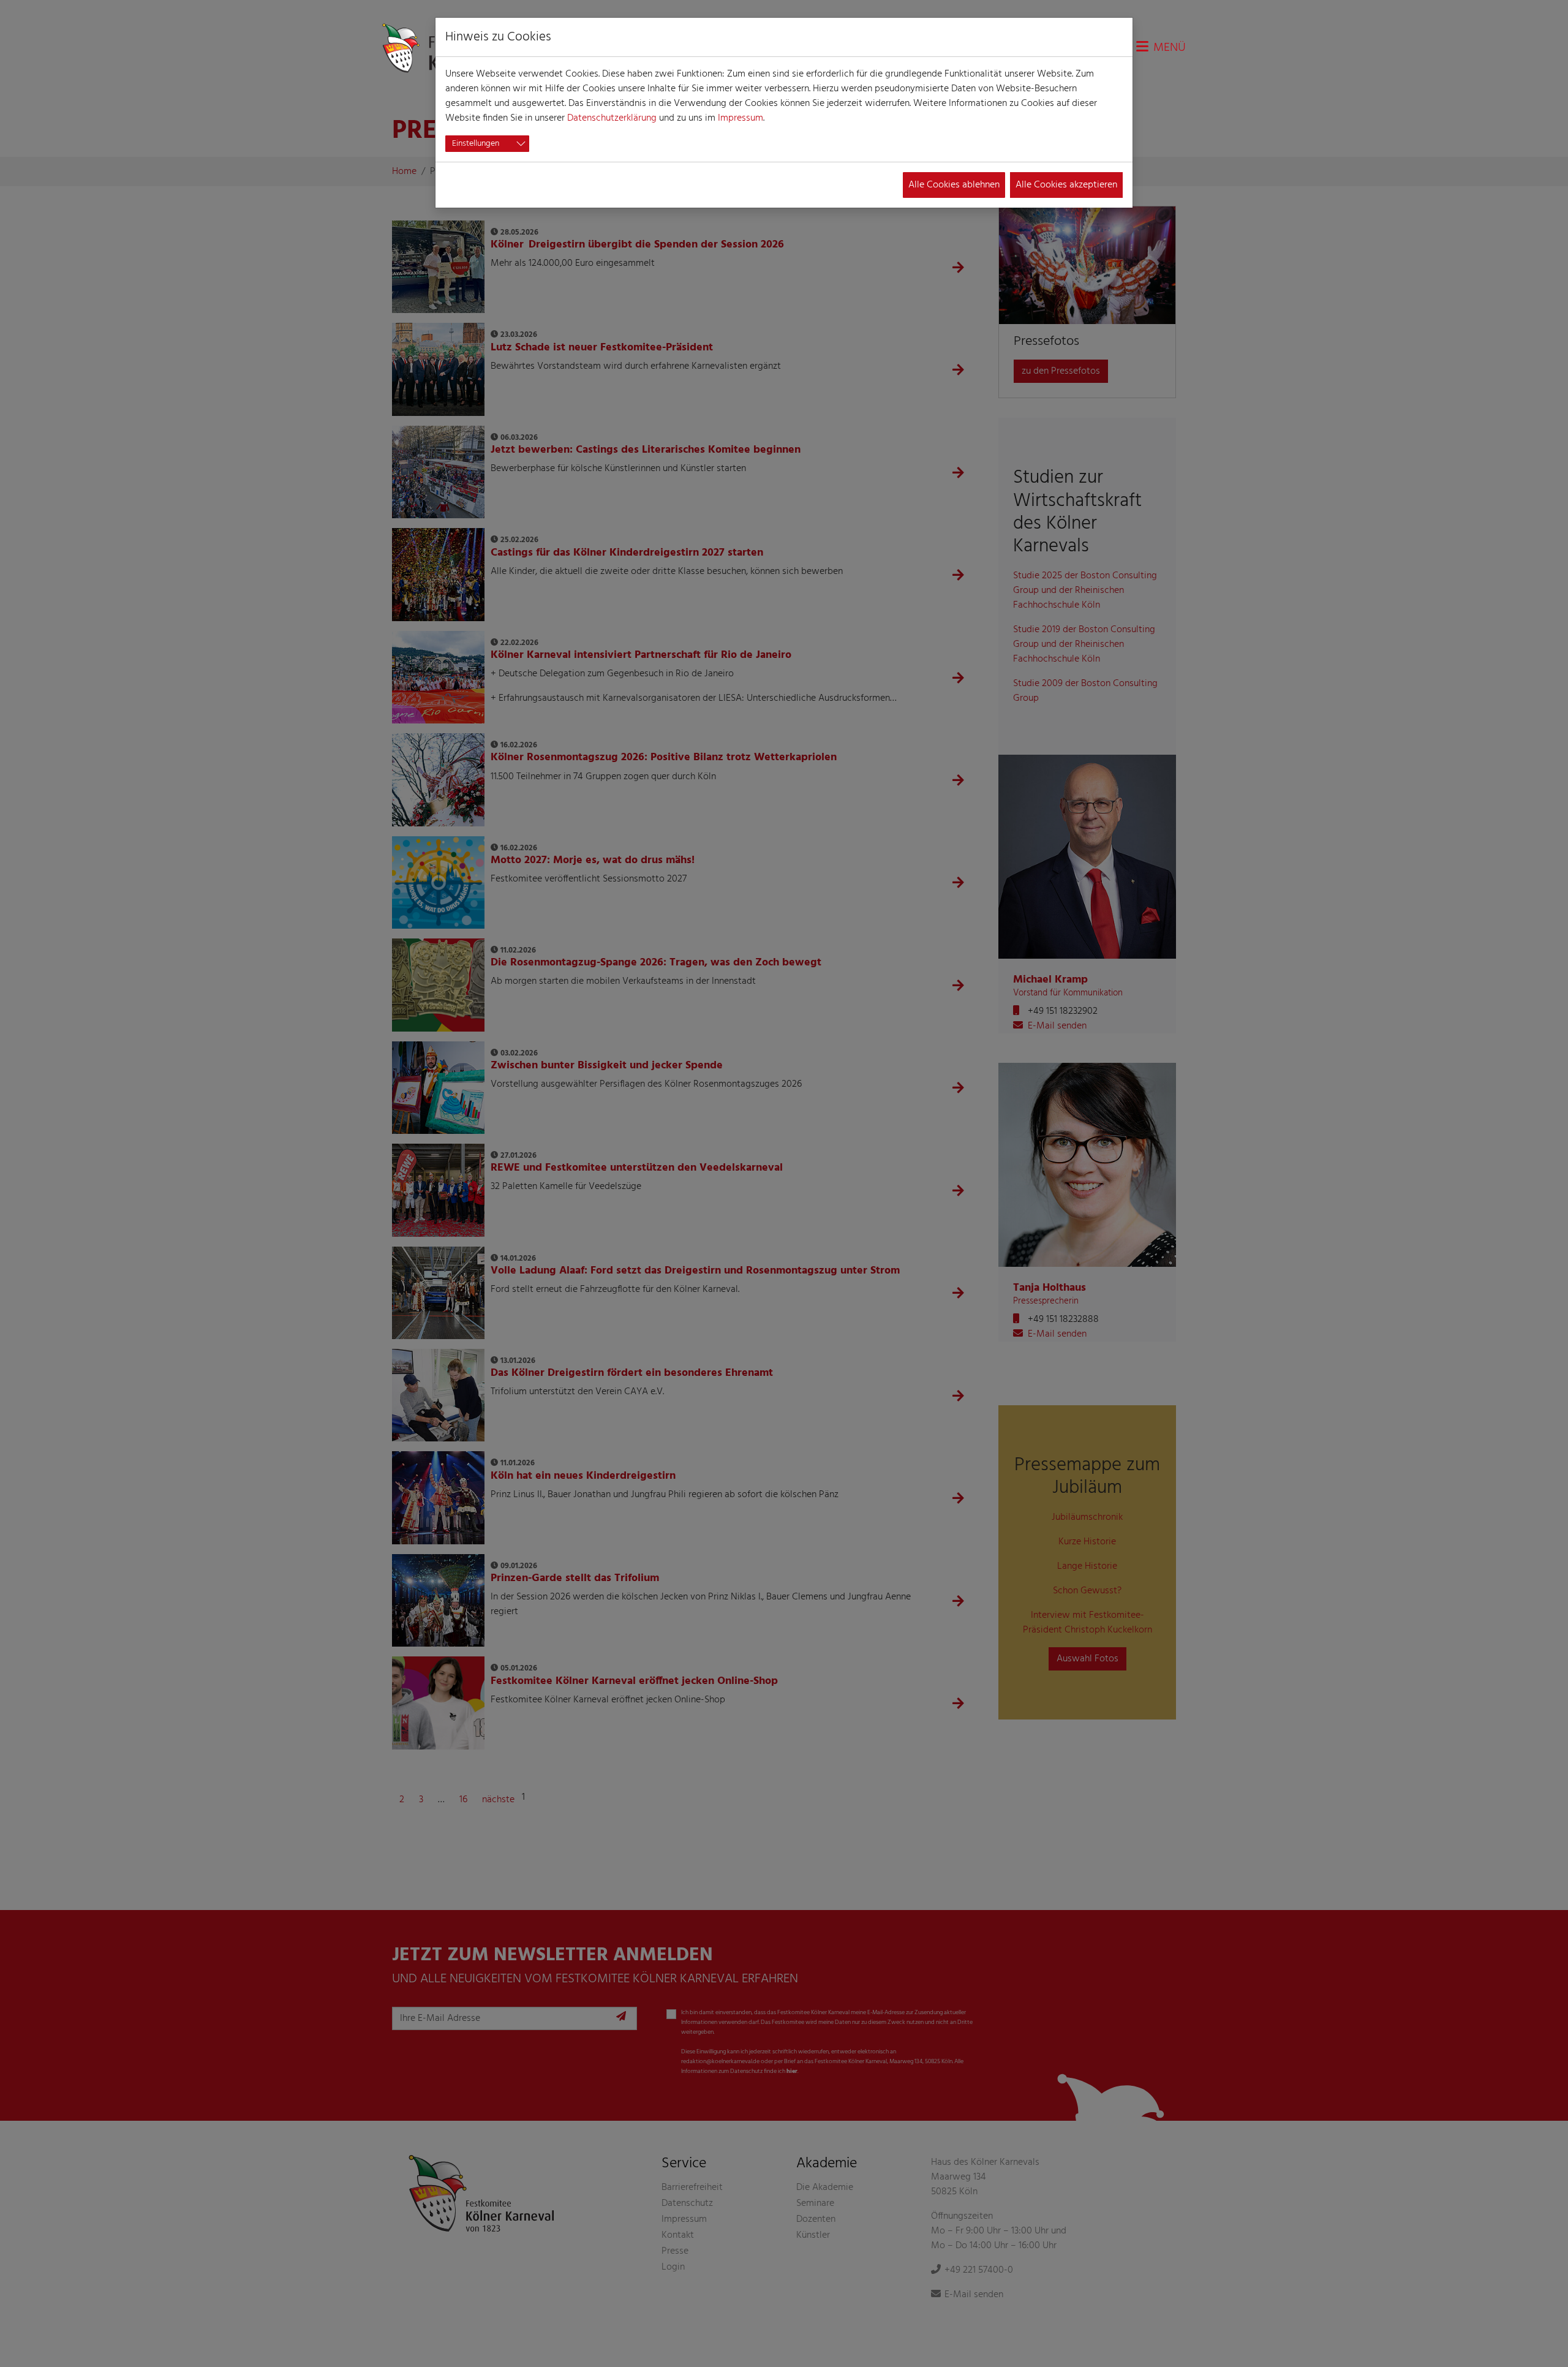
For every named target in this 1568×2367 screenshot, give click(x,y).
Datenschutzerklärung (612, 118)
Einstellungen (476, 144)
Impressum (741, 118)
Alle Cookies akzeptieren (1066, 185)
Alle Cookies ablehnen (954, 185)
